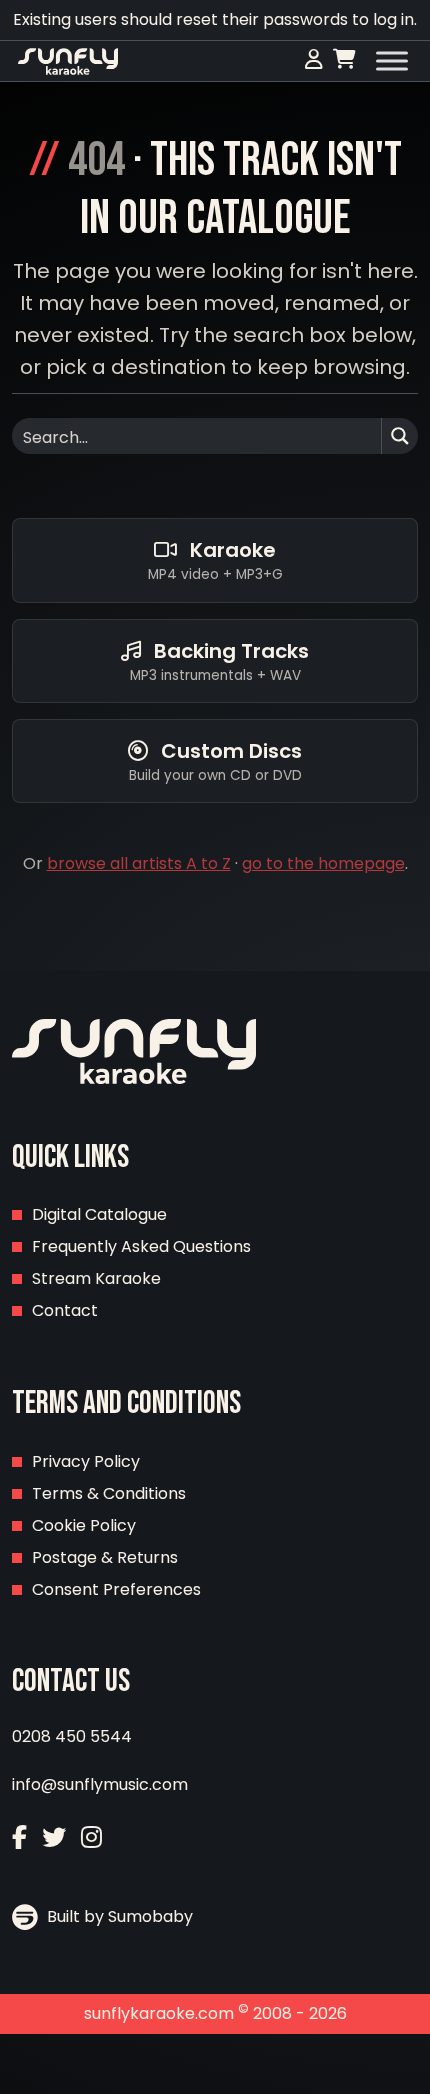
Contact (65, 1310)
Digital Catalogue (99, 1214)
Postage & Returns (105, 1557)
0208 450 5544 (72, 1736)
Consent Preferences (116, 1589)
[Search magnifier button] (400, 436)
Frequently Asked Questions (141, 1246)
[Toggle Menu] (392, 61)
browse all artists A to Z (139, 863)
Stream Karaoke (96, 1278)
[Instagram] (91, 1837)
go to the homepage (323, 863)
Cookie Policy (84, 1525)
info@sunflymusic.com (100, 1784)
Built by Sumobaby (118, 1916)
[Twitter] (54, 1837)
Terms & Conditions (109, 1493)
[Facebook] (19, 1837)
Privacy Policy (86, 1461)
